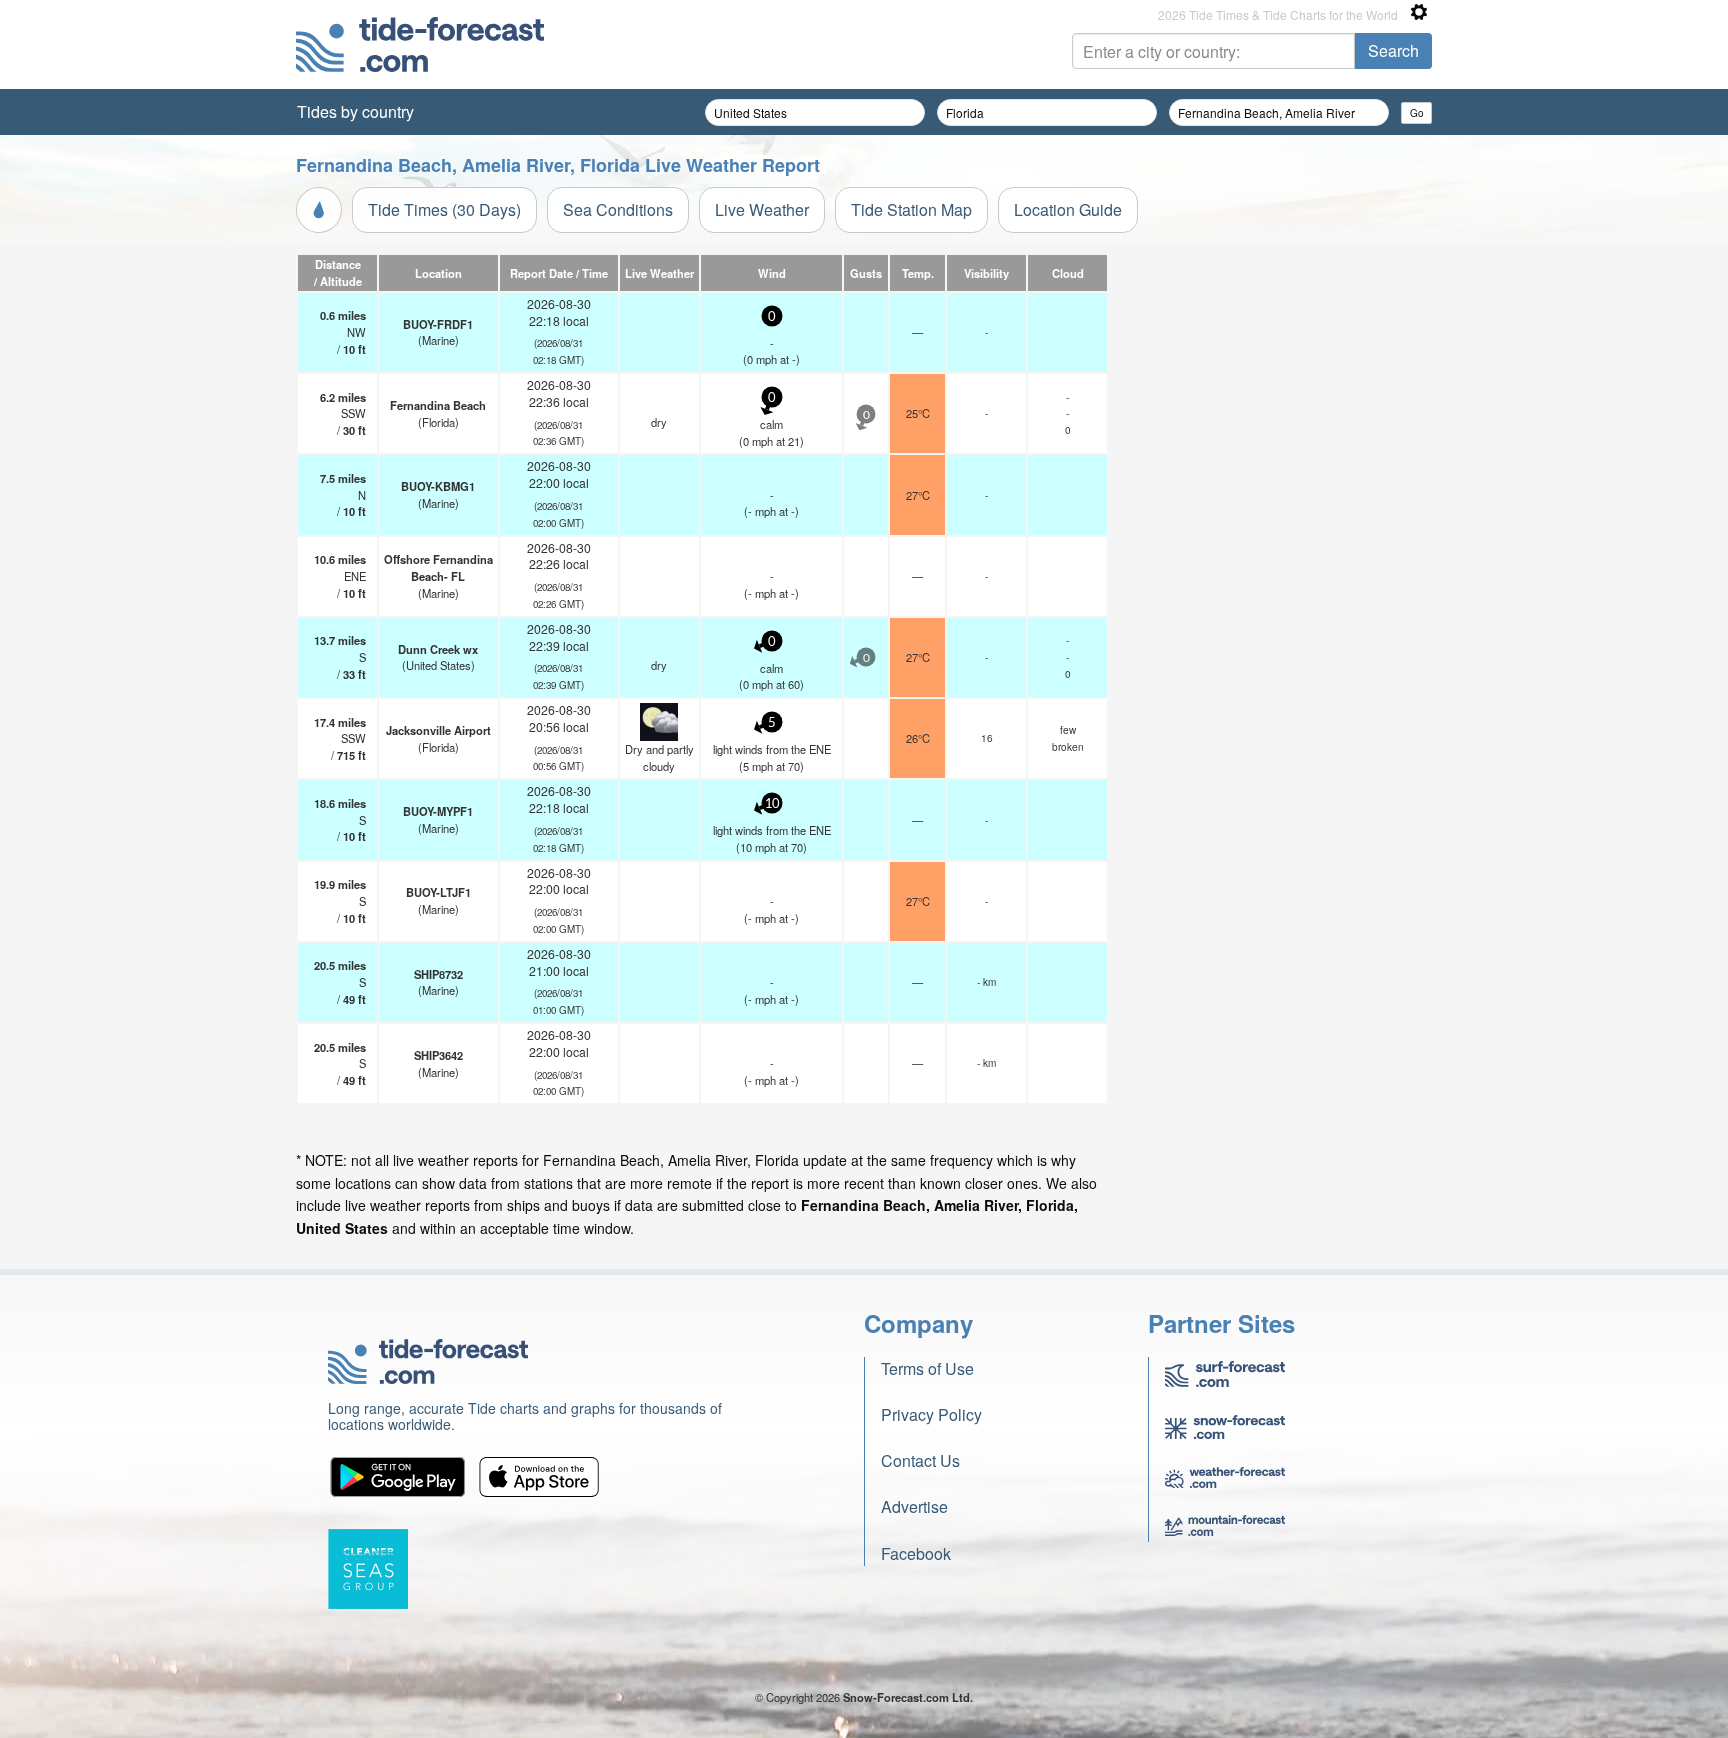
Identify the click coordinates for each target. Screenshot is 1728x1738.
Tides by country (355, 111)
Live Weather (762, 209)
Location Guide (1068, 209)
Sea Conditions (618, 209)
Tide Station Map (911, 209)
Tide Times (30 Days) (444, 209)
